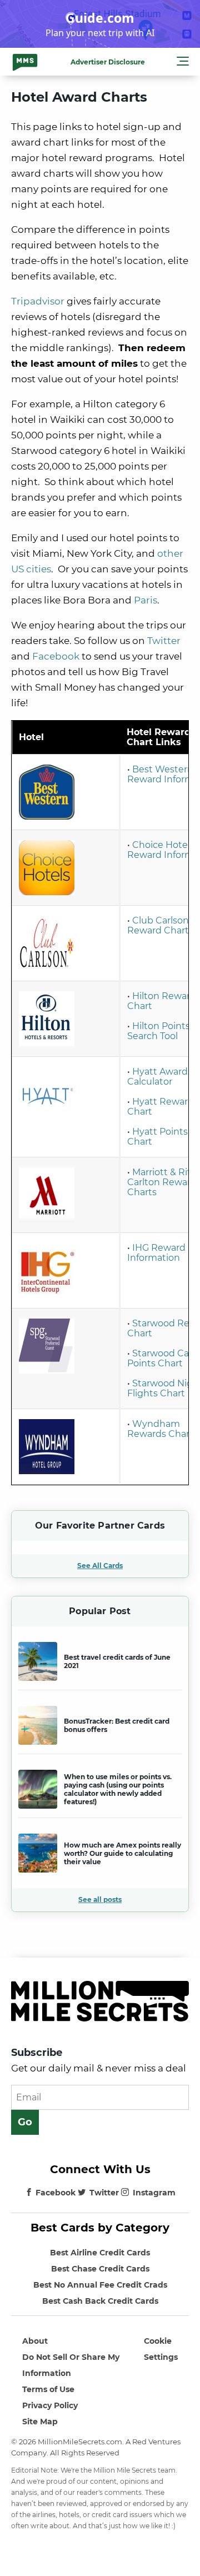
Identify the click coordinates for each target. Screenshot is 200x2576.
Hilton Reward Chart (162, 1001)
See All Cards (100, 1566)
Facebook (56, 2193)
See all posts (100, 1899)
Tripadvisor (38, 301)
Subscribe (37, 2053)
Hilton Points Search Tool (159, 1031)
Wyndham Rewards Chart (160, 1429)
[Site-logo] (25, 62)
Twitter (104, 2193)
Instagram (154, 2193)
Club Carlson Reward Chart (158, 925)
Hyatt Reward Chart (161, 1107)
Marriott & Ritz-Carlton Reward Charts (163, 1182)
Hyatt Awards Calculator (160, 1077)
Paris (146, 600)
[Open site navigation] (183, 63)
